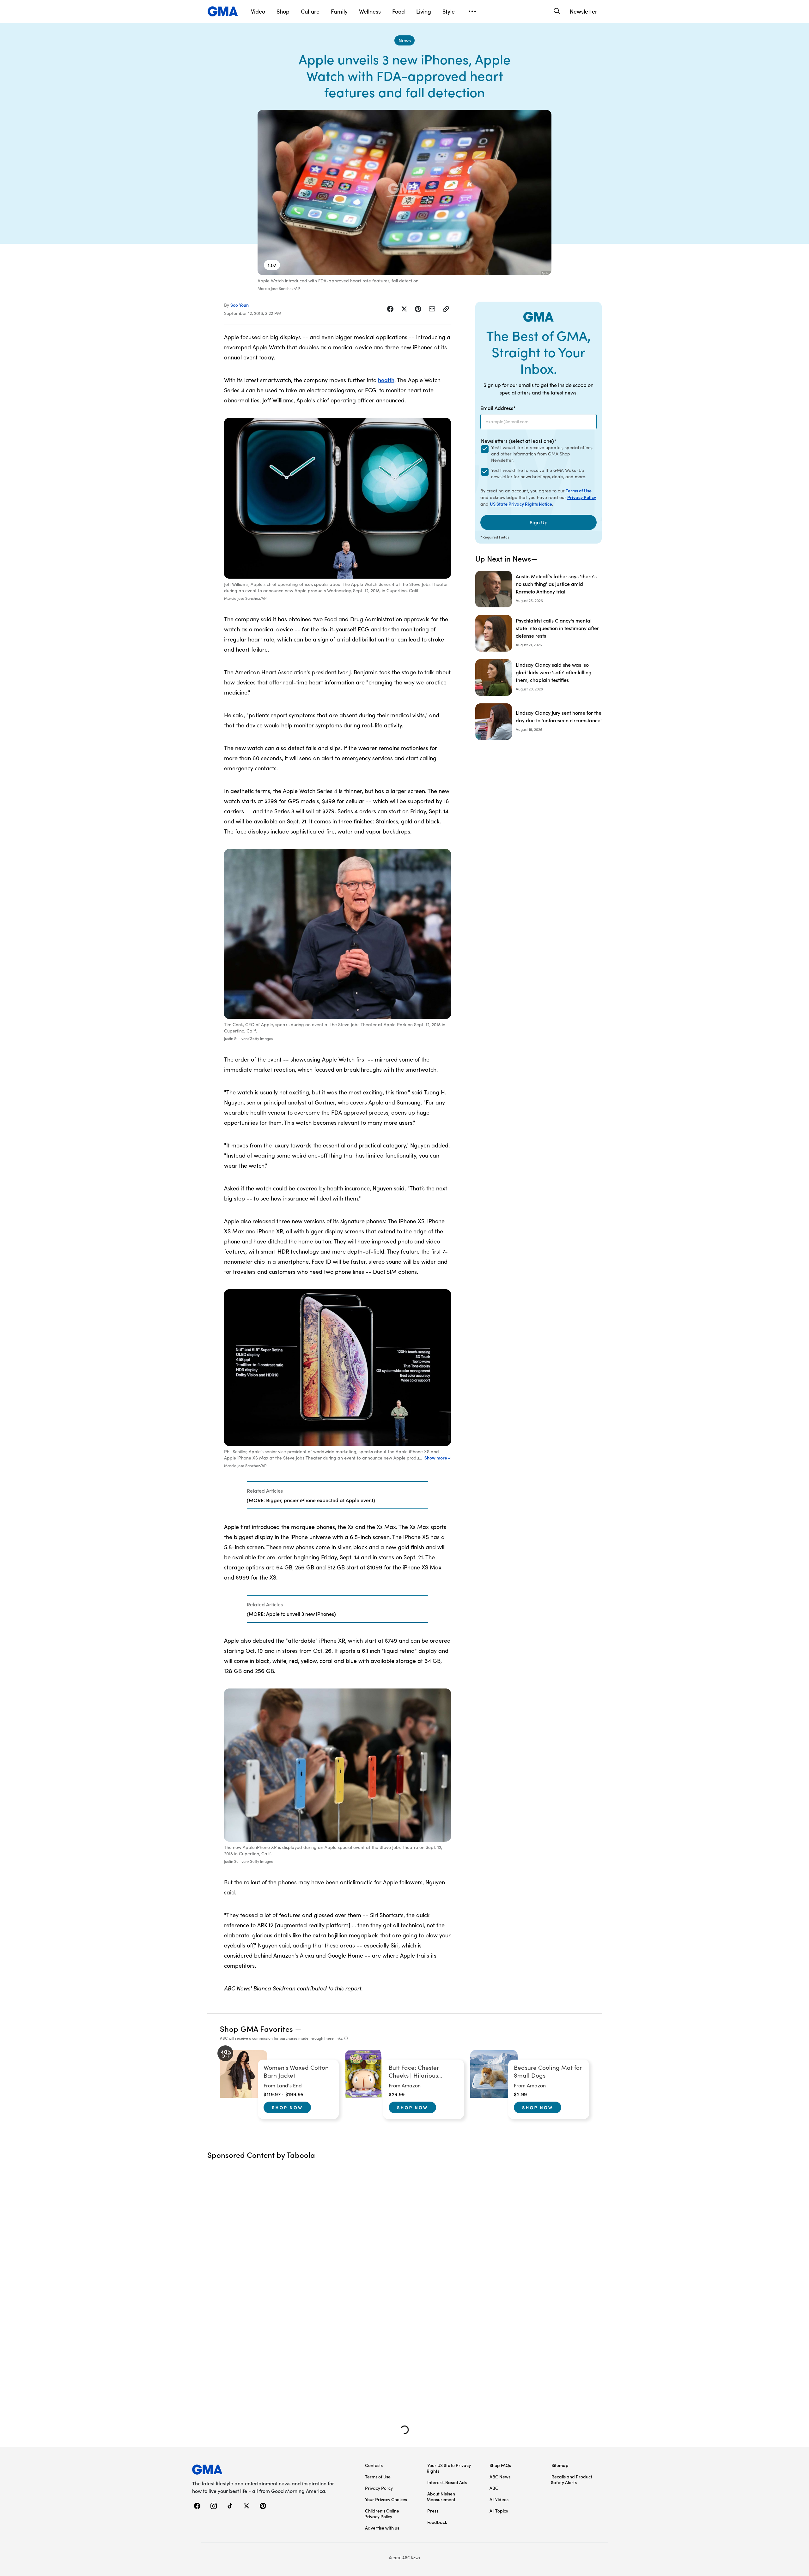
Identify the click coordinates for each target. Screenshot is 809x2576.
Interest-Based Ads (447, 2482)
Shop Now (287, 2107)
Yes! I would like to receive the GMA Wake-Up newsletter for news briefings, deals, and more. (539, 473)
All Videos (499, 2499)
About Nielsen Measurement (441, 2496)
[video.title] (404, 193)
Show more (436, 1458)
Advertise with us (382, 2528)
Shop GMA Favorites (257, 2028)
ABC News (500, 2477)
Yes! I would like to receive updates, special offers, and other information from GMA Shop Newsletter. (542, 454)
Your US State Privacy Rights (449, 2468)
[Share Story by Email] (432, 309)
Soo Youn (240, 305)
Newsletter (584, 11)
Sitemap (560, 2465)
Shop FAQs (500, 2465)
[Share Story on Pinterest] (418, 309)
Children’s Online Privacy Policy (382, 2513)
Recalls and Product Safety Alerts (572, 2479)
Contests (374, 2465)
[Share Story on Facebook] (390, 309)
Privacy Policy (582, 497)
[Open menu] (472, 11)
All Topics (499, 2511)
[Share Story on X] (404, 309)
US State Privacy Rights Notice (521, 504)
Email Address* (498, 408)
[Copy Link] (446, 309)
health (386, 380)
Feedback (437, 2522)
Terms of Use (579, 491)
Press (433, 2511)
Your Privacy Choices (386, 2499)
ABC (494, 2488)
